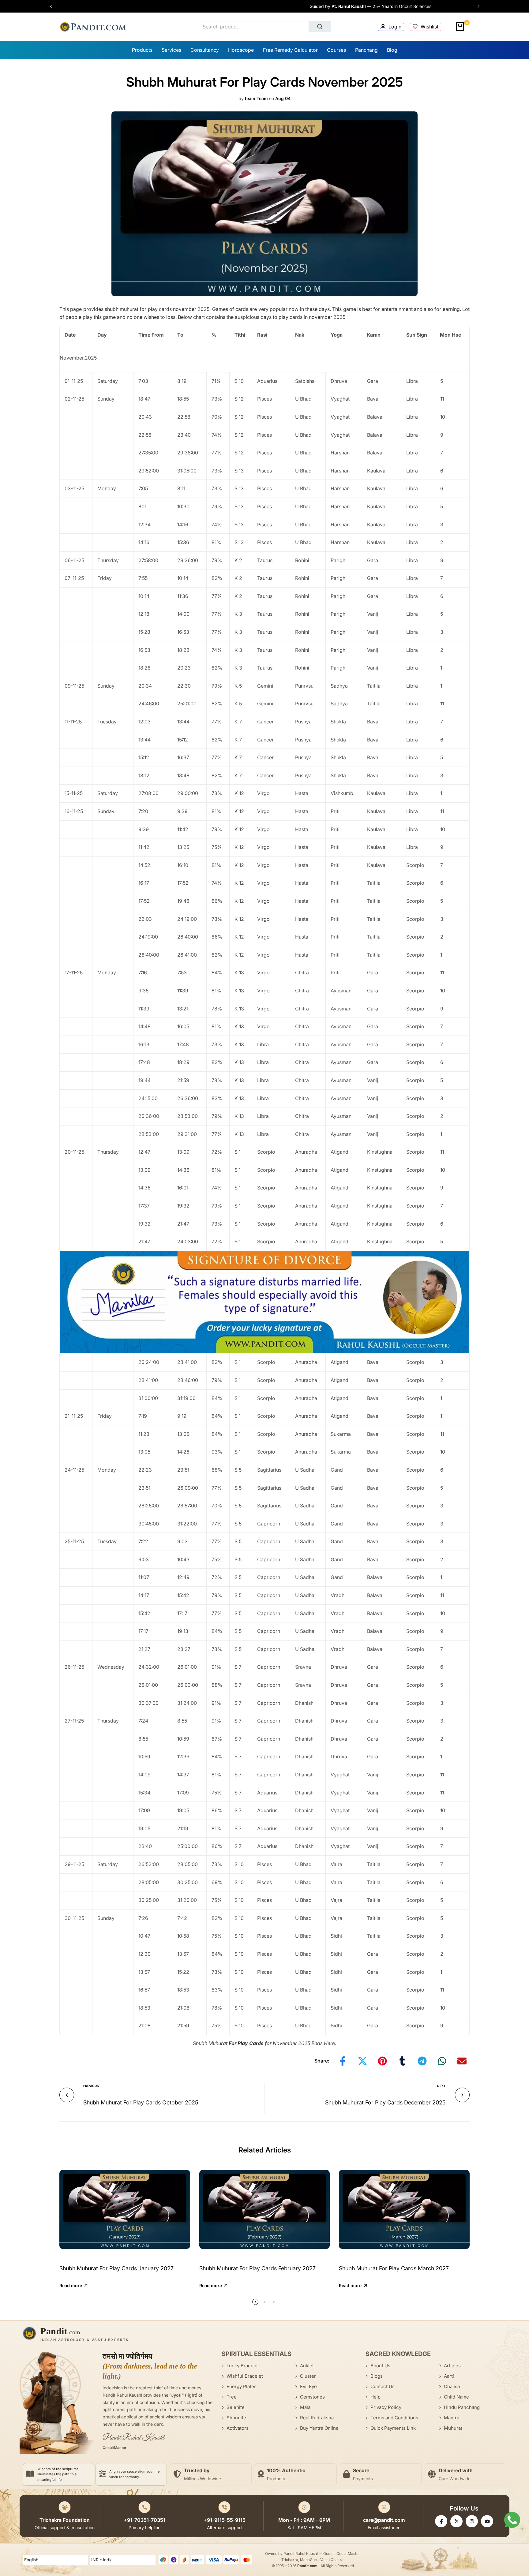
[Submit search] (320, 27)
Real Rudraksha (317, 2418)
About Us (380, 2366)
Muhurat (453, 2428)
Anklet (307, 2366)
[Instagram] (472, 2521)
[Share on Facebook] (343, 2061)
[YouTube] (487, 2521)
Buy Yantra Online (319, 2428)
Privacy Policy (386, 2407)
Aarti (449, 2376)
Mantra (452, 2418)
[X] (456, 2521)
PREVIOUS (91, 2086)
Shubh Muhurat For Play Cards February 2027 (257, 2268)
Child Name (456, 2397)
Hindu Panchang (462, 2407)
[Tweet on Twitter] (362, 2061)
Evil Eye (308, 2386)
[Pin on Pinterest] (382, 2061)
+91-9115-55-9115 (225, 2520)
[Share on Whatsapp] (442, 2061)
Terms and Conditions (394, 2418)
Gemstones (312, 2397)
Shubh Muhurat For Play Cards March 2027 (394, 2268)
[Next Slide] (475, 6)
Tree (232, 2397)
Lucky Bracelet (243, 2366)
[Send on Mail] (462, 2061)
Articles (452, 2366)
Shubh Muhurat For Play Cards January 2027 (116, 2268)
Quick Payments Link (393, 2428)
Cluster (308, 2376)
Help (375, 2397)
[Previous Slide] (54, 6)
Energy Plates (242, 2386)
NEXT (441, 2086)
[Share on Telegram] (422, 2061)
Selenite (236, 2407)
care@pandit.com (384, 2520)
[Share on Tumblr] (402, 2061)
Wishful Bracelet (245, 2376)
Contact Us (383, 2386)
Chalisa (452, 2386)
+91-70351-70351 (144, 2520)
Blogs (377, 2376)
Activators (238, 2428)
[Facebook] (441, 2521)
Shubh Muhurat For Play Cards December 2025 (385, 2102)
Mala (305, 2407)
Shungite (236, 2418)
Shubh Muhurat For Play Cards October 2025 (141, 2102)
